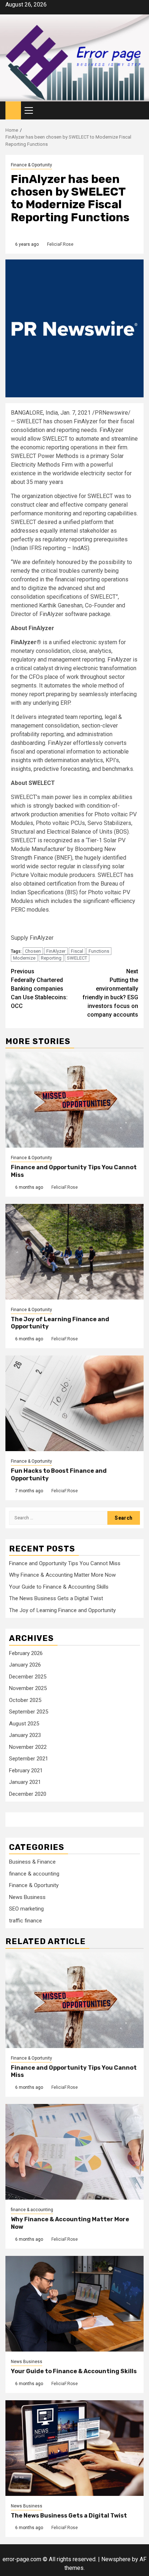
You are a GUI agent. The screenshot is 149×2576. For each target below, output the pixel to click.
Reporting (51, 958)
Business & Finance (32, 1862)
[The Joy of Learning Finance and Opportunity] (74, 1252)
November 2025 (28, 1688)
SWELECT (77, 958)
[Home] (13, 110)
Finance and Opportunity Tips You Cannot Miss (65, 1563)
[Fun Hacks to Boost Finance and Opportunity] (74, 1403)
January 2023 (25, 1735)
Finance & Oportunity (31, 165)
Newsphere (116, 2559)
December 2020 (28, 1794)
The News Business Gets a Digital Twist (56, 1598)
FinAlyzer (56, 951)
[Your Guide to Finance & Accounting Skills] (74, 2304)
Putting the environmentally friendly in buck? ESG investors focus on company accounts (110, 993)
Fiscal (77, 951)
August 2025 (24, 1724)
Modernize (24, 958)
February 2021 (26, 1771)
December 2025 (28, 1677)
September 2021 (29, 1759)
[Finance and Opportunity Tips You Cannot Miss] (74, 1100)
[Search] (138, 111)
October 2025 (25, 1700)
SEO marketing (26, 1909)
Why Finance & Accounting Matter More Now (62, 1575)
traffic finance (25, 1921)
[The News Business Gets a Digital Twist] (74, 2448)
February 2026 (26, 1653)
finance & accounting (34, 1874)
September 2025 (29, 1712)
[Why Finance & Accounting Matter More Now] (74, 2152)
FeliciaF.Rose (60, 244)
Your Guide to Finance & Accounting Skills (59, 1587)
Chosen (33, 951)
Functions (99, 951)
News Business (27, 1897)
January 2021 (25, 1782)
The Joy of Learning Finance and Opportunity (62, 1610)
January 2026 (25, 1665)
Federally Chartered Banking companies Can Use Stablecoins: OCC (39, 989)
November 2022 (28, 1747)
